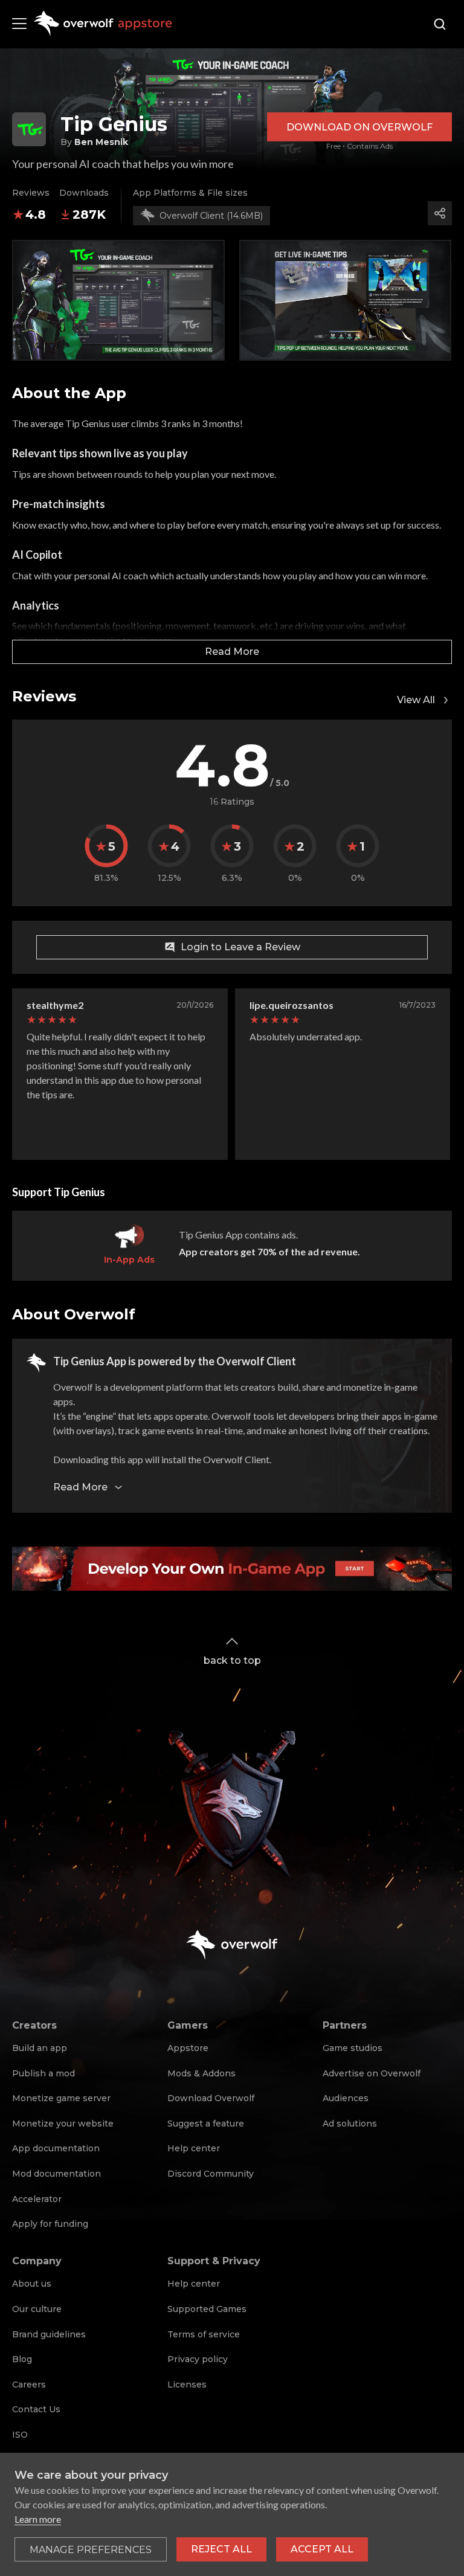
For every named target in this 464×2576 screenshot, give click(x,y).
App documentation (56, 2148)
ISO (20, 2435)
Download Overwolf (211, 2098)
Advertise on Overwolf (372, 2073)
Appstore (188, 2048)
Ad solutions (350, 2124)
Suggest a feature (206, 2124)
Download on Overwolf (359, 127)
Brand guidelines (49, 2334)
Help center (194, 2148)
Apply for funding (50, 2224)
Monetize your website (63, 2124)
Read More (232, 652)
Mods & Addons (201, 2073)
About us (32, 2284)
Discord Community (211, 2174)
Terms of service (204, 2334)
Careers (29, 2384)
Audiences (346, 2098)
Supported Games (207, 2309)
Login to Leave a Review (240, 947)
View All (416, 700)
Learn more (38, 2519)
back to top (232, 1660)
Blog (22, 2359)
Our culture (37, 2309)
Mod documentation (56, 2174)
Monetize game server (61, 2098)
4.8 (36, 214)
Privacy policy (198, 2359)
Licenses (187, 2384)
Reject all (221, 2549)
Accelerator (37, 2199)
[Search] (440, 24)
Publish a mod (43, 2073)
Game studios (353, 2048)
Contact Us (36, 2409)
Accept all (322, 2549)
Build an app (40, 2048)
